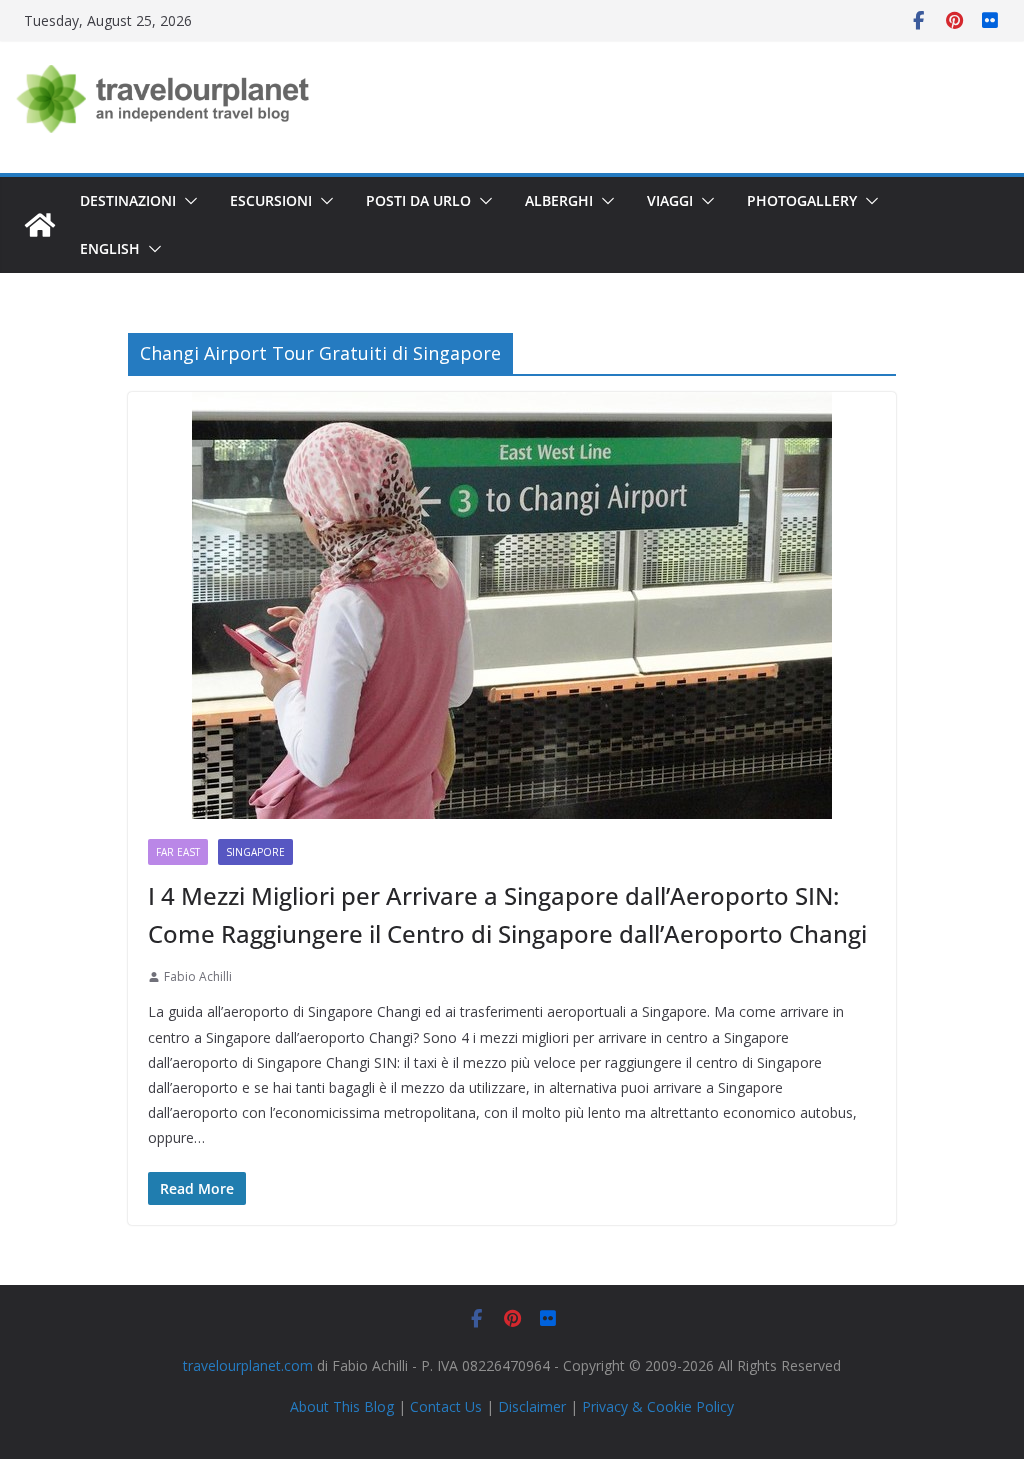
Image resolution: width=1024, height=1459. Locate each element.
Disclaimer (532, 1406)
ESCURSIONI (271, 200)
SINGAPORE (255, 852)
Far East (178, 852)
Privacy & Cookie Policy (658, 1406)
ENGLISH (110, 248)
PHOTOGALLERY (802, 200)
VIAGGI (670, 200)
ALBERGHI (559, 200)
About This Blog (342, 1406)
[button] (187, 201)
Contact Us (446, 1406)
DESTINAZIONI (128, 200)
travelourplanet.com (248, 1365)
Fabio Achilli (198, 976)
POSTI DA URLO (418, 200)
